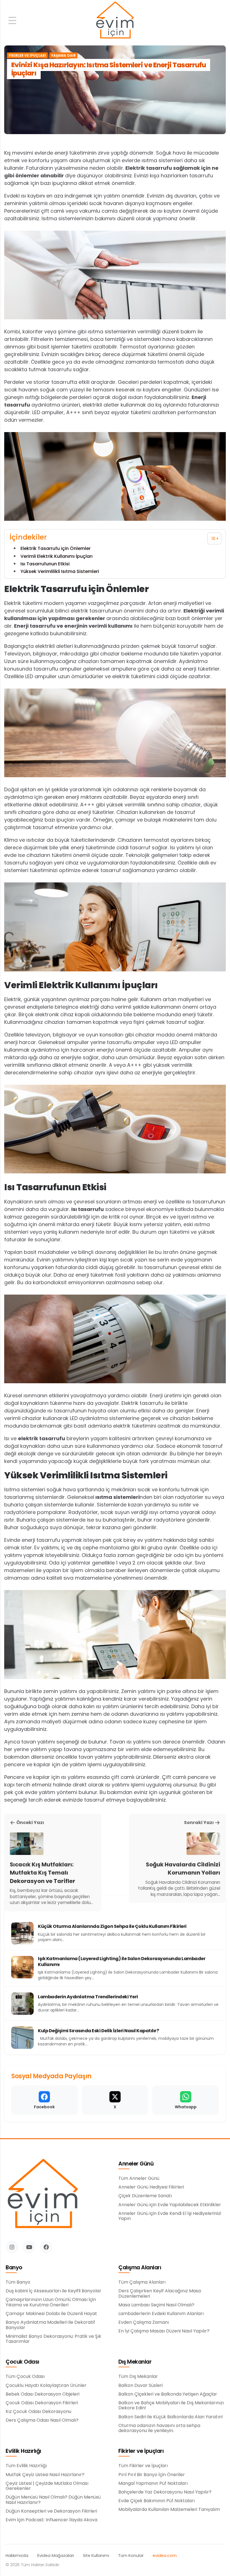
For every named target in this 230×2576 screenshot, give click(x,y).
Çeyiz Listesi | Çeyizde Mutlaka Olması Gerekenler (47, 2486)
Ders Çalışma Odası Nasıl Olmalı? (42, 2420)
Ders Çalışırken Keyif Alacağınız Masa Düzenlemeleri (160, 2294)
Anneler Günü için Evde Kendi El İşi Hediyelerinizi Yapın (170, 2216)
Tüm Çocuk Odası (25, 2377)
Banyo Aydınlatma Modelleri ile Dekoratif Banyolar (50, 2325)
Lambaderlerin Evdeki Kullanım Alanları (161, 2314)
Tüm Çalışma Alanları (142, 2282)
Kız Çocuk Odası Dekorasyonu (38, 2412)
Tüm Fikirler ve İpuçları (143, 2466)
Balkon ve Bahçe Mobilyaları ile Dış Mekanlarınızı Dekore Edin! (171, 2406)
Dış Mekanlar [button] (135, 2362)
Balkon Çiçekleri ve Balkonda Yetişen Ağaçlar (168, 2394)
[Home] (115, 21)
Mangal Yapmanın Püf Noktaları (153, 2483)
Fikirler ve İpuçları (27, 56)
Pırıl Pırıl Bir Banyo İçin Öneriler (152, 2475)
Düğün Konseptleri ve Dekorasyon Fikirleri (51, 2511)
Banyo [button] (14, 2268)
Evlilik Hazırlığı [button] (23, 2451)
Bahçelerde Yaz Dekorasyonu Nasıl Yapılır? (165, 2492)
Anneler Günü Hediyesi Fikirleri (151, 2187)
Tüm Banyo (18, 2282)
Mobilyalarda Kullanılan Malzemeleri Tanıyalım (169, 2510)
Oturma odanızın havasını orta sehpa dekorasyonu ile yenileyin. (159, 2428)
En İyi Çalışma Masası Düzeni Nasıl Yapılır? (164, 2331)
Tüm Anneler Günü (139, 2178)
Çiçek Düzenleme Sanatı (145, 2196)
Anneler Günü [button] (136, 2164)
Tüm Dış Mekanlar (138, 2377)
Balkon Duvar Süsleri (141, 2385)
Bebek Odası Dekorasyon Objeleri (42, 2394)
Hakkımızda (17, 2556)
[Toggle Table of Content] (211, 538)
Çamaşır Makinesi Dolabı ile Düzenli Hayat (51, 2314)
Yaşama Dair (63, 56)
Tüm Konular (131, 2556)
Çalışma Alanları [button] (140, 2268)
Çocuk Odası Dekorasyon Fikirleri (42, 2403)
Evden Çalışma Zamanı (144, 2322)
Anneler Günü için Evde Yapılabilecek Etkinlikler (170, 2205)
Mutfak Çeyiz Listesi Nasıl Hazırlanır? (45, 2475)
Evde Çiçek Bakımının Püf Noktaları (157, 2501)
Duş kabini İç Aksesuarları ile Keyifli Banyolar (53, 2291)
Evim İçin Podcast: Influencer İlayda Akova (51, 2520)
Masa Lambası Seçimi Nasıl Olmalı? (156, 2305)
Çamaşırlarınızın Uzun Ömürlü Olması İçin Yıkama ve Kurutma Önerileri (51, 2302)
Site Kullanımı (96, 2556)
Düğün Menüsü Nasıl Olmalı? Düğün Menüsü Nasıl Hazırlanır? (53, 2500)
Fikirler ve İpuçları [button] (141, 2451)
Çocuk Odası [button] (22, 2362)
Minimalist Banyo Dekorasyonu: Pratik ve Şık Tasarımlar (53, 2339)
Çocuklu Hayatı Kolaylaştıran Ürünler (46, 2385)
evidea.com (165, 2556)
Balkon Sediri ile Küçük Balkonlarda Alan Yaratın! (171, 2417)
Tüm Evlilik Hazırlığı (26, 2466)
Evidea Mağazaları (56, 2556)
